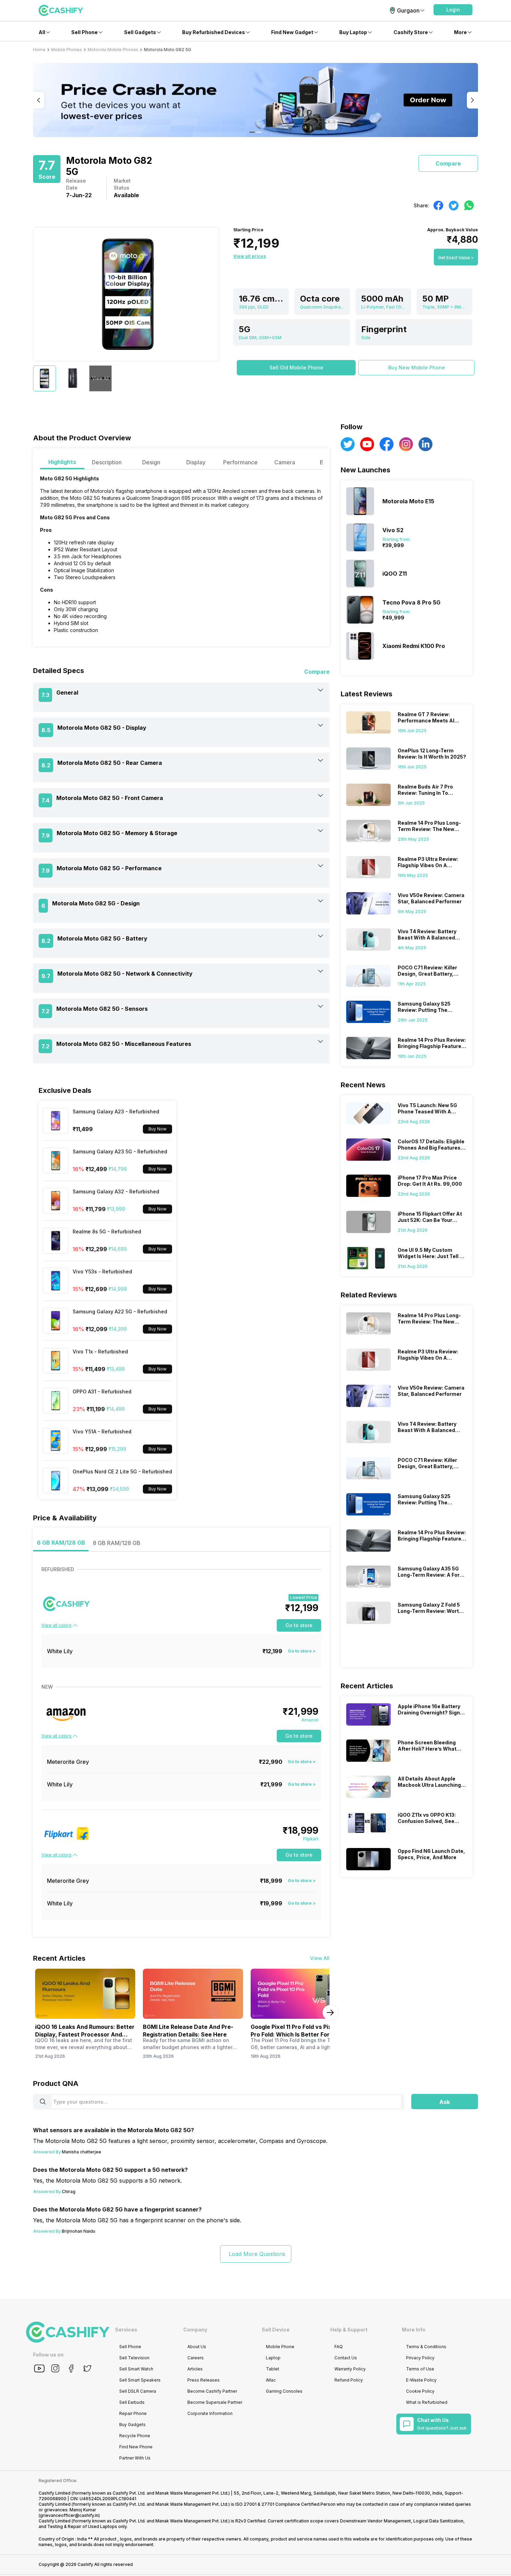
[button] (453, 10)
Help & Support (349, 2330)
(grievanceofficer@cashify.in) (69, 2515)
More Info (414, 2330)
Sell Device (276, 2330)
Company (195, 2330)
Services (126, 2330)
